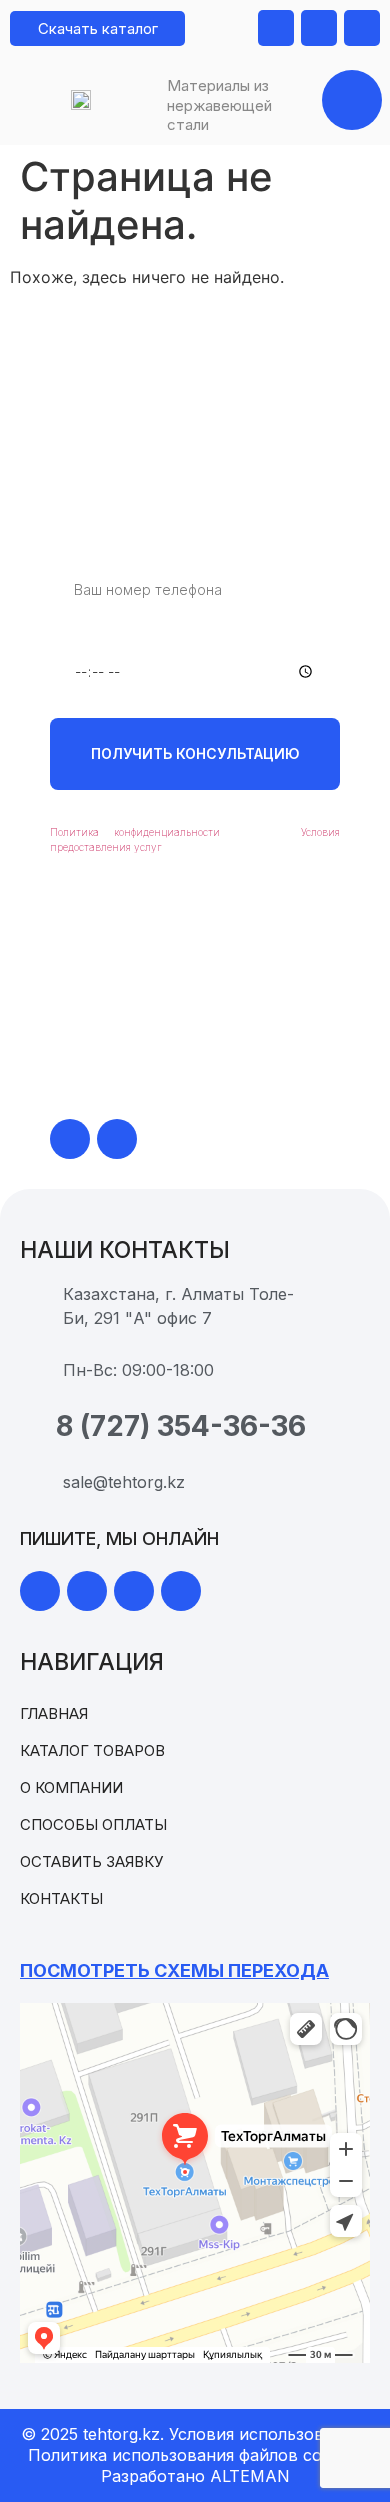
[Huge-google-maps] (276, 28)
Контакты (61, 1898)
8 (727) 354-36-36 (175, 1049)
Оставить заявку (91, 1861)
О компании (71, 1787)
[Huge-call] (362, 28)
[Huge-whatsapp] (70, 1139)
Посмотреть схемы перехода (174, 1970)
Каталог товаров (92, 1750)
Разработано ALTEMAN (195, 2476)
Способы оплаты (93, 1824)
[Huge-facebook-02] (134, 1591)
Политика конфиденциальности (135, 832)
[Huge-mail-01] (319, 28)
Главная (54, 1713)
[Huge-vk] (181, 1591)
